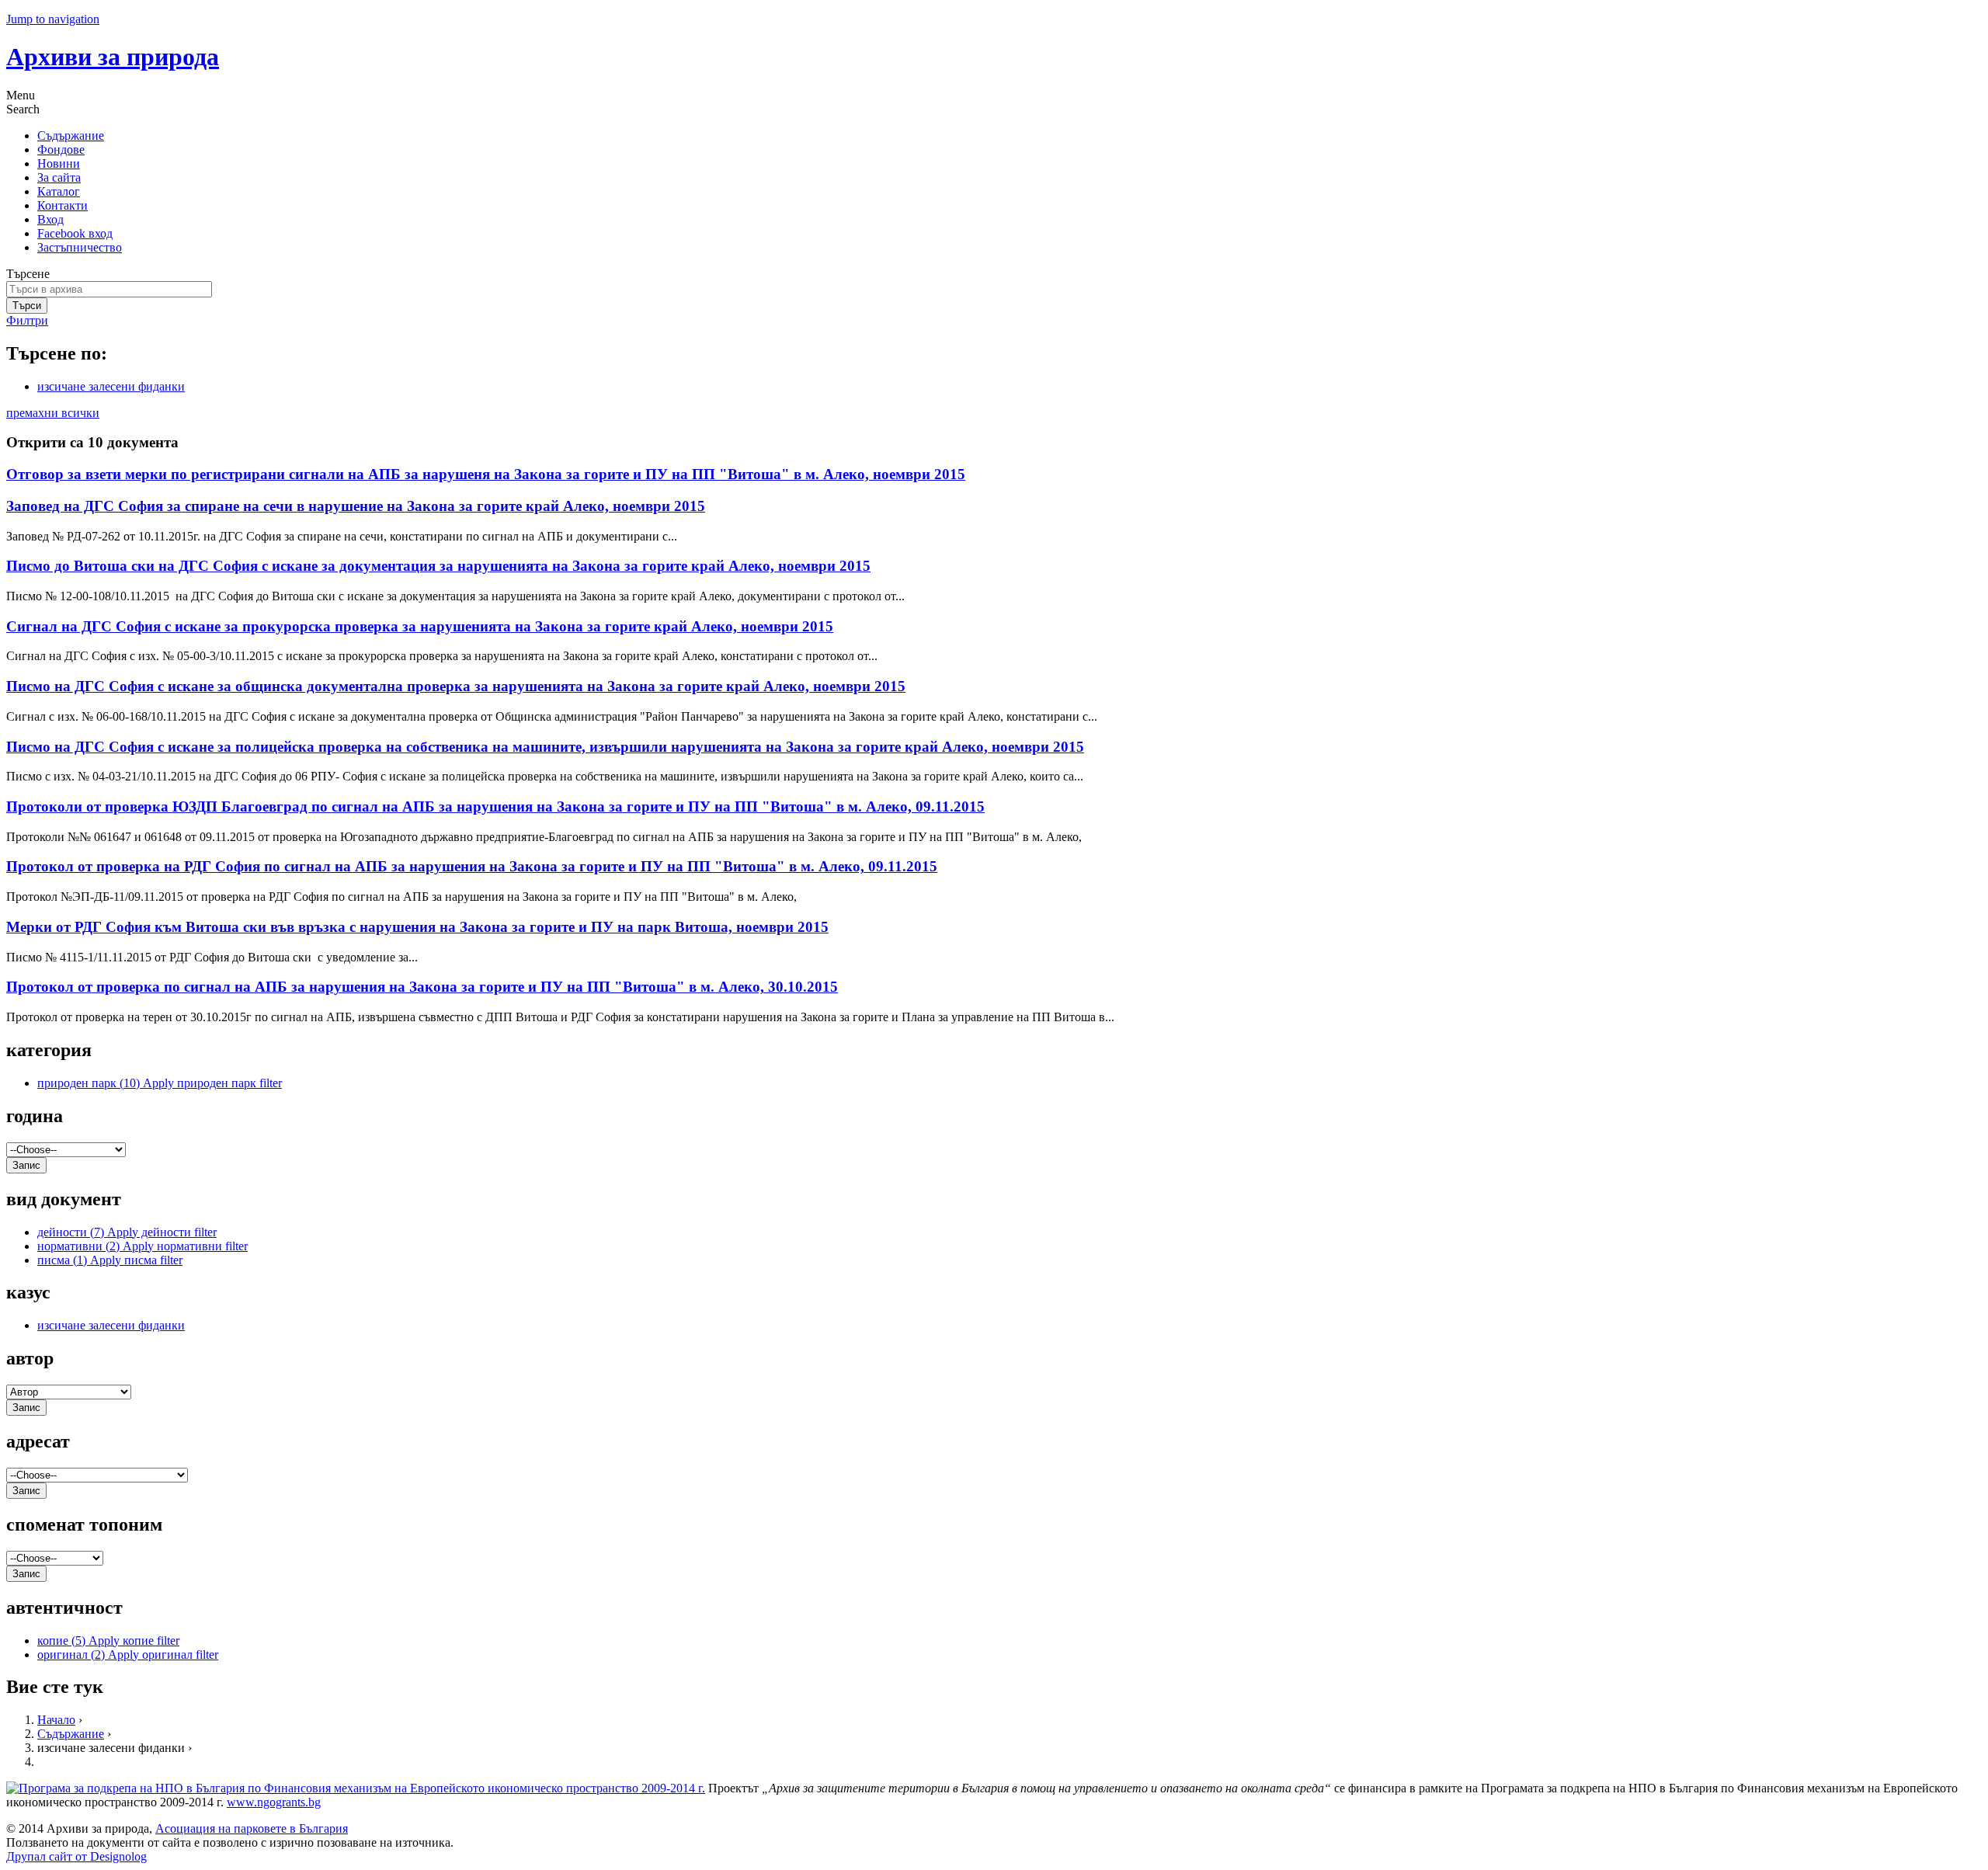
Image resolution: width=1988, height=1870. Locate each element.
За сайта (59, 177)
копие (108, 1641)
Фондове (61, 149)
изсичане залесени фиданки (111, 386)
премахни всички (53, 413)
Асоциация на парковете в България (252, 1828)
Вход (50, 219)
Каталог (59, 191)
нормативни (142, 1246)
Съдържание (71, 136)
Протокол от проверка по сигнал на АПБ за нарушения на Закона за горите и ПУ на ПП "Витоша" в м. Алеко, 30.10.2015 (422, 987)
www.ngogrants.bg (274, 1802)
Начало (56, 1720)
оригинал (128, 1654)
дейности (127, 1232)
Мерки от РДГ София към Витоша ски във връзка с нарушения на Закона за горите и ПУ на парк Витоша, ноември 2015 (417, 927)
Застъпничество (80, 247)
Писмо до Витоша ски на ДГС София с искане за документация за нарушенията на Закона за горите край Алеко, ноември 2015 (438, 566)
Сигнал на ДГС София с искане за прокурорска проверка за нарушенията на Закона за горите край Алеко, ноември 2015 (420, 626)
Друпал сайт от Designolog (76, 1856)
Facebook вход (75, 233)
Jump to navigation (53, 19)
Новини (59, 163)
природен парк (160, 1083)
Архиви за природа (113, 57)
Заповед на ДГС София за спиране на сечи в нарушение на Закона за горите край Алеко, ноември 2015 (356, 506)
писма (110, 1260)
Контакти (63, 205)
